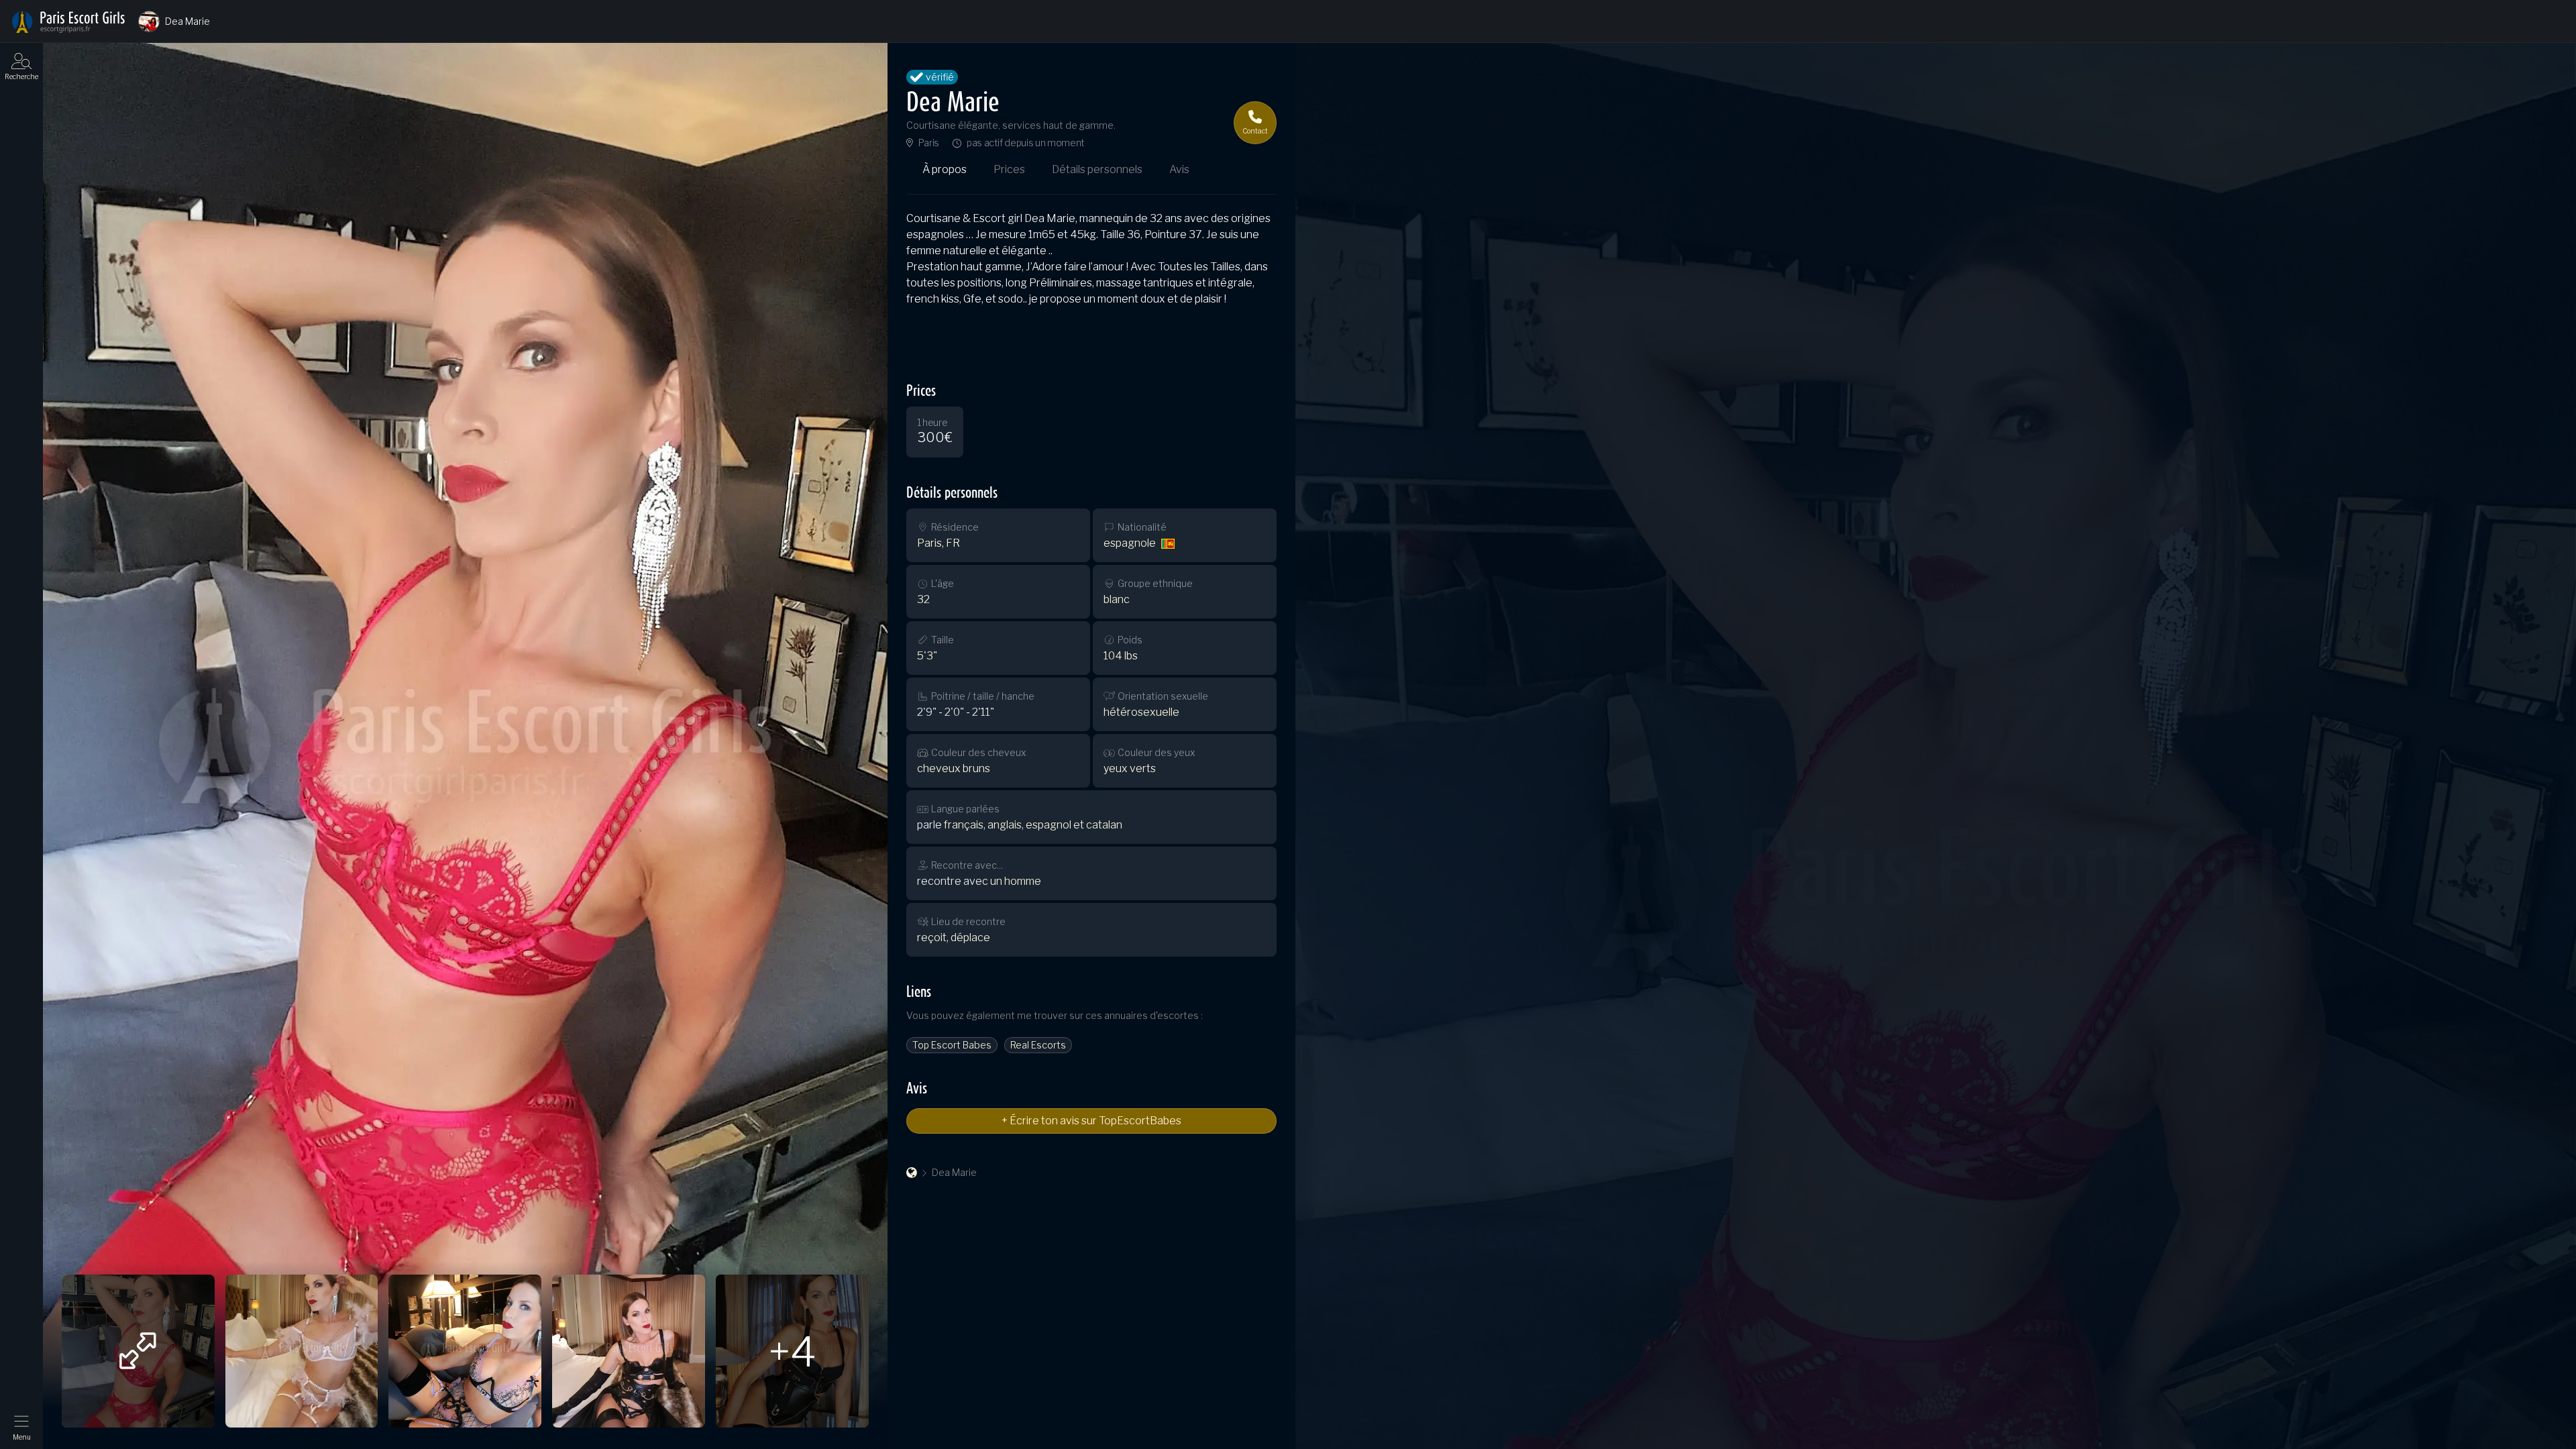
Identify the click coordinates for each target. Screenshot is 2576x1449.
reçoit (932, 937)
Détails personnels (1097, 169)
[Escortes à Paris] (68, 22)
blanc (1117, 599)
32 (923, 599)
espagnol (1049, 825)
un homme (1016, 881)
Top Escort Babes (952, 1045)
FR (953, 543)
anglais (1005, 825)
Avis (1179, 169)
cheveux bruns (954, 768)
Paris (929, 143)
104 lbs (1121, 656)
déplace (970, 937)
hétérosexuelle (1141, 712)
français (964, 825)
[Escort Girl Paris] (912, 1173)
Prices (1009, 169)
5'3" (927, 656)
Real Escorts (1038, 1045)
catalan (1104, 825)
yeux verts (1130, 768)
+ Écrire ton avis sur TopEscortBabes (1091, 1121)
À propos (945, 169)
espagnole (1130, 543)
